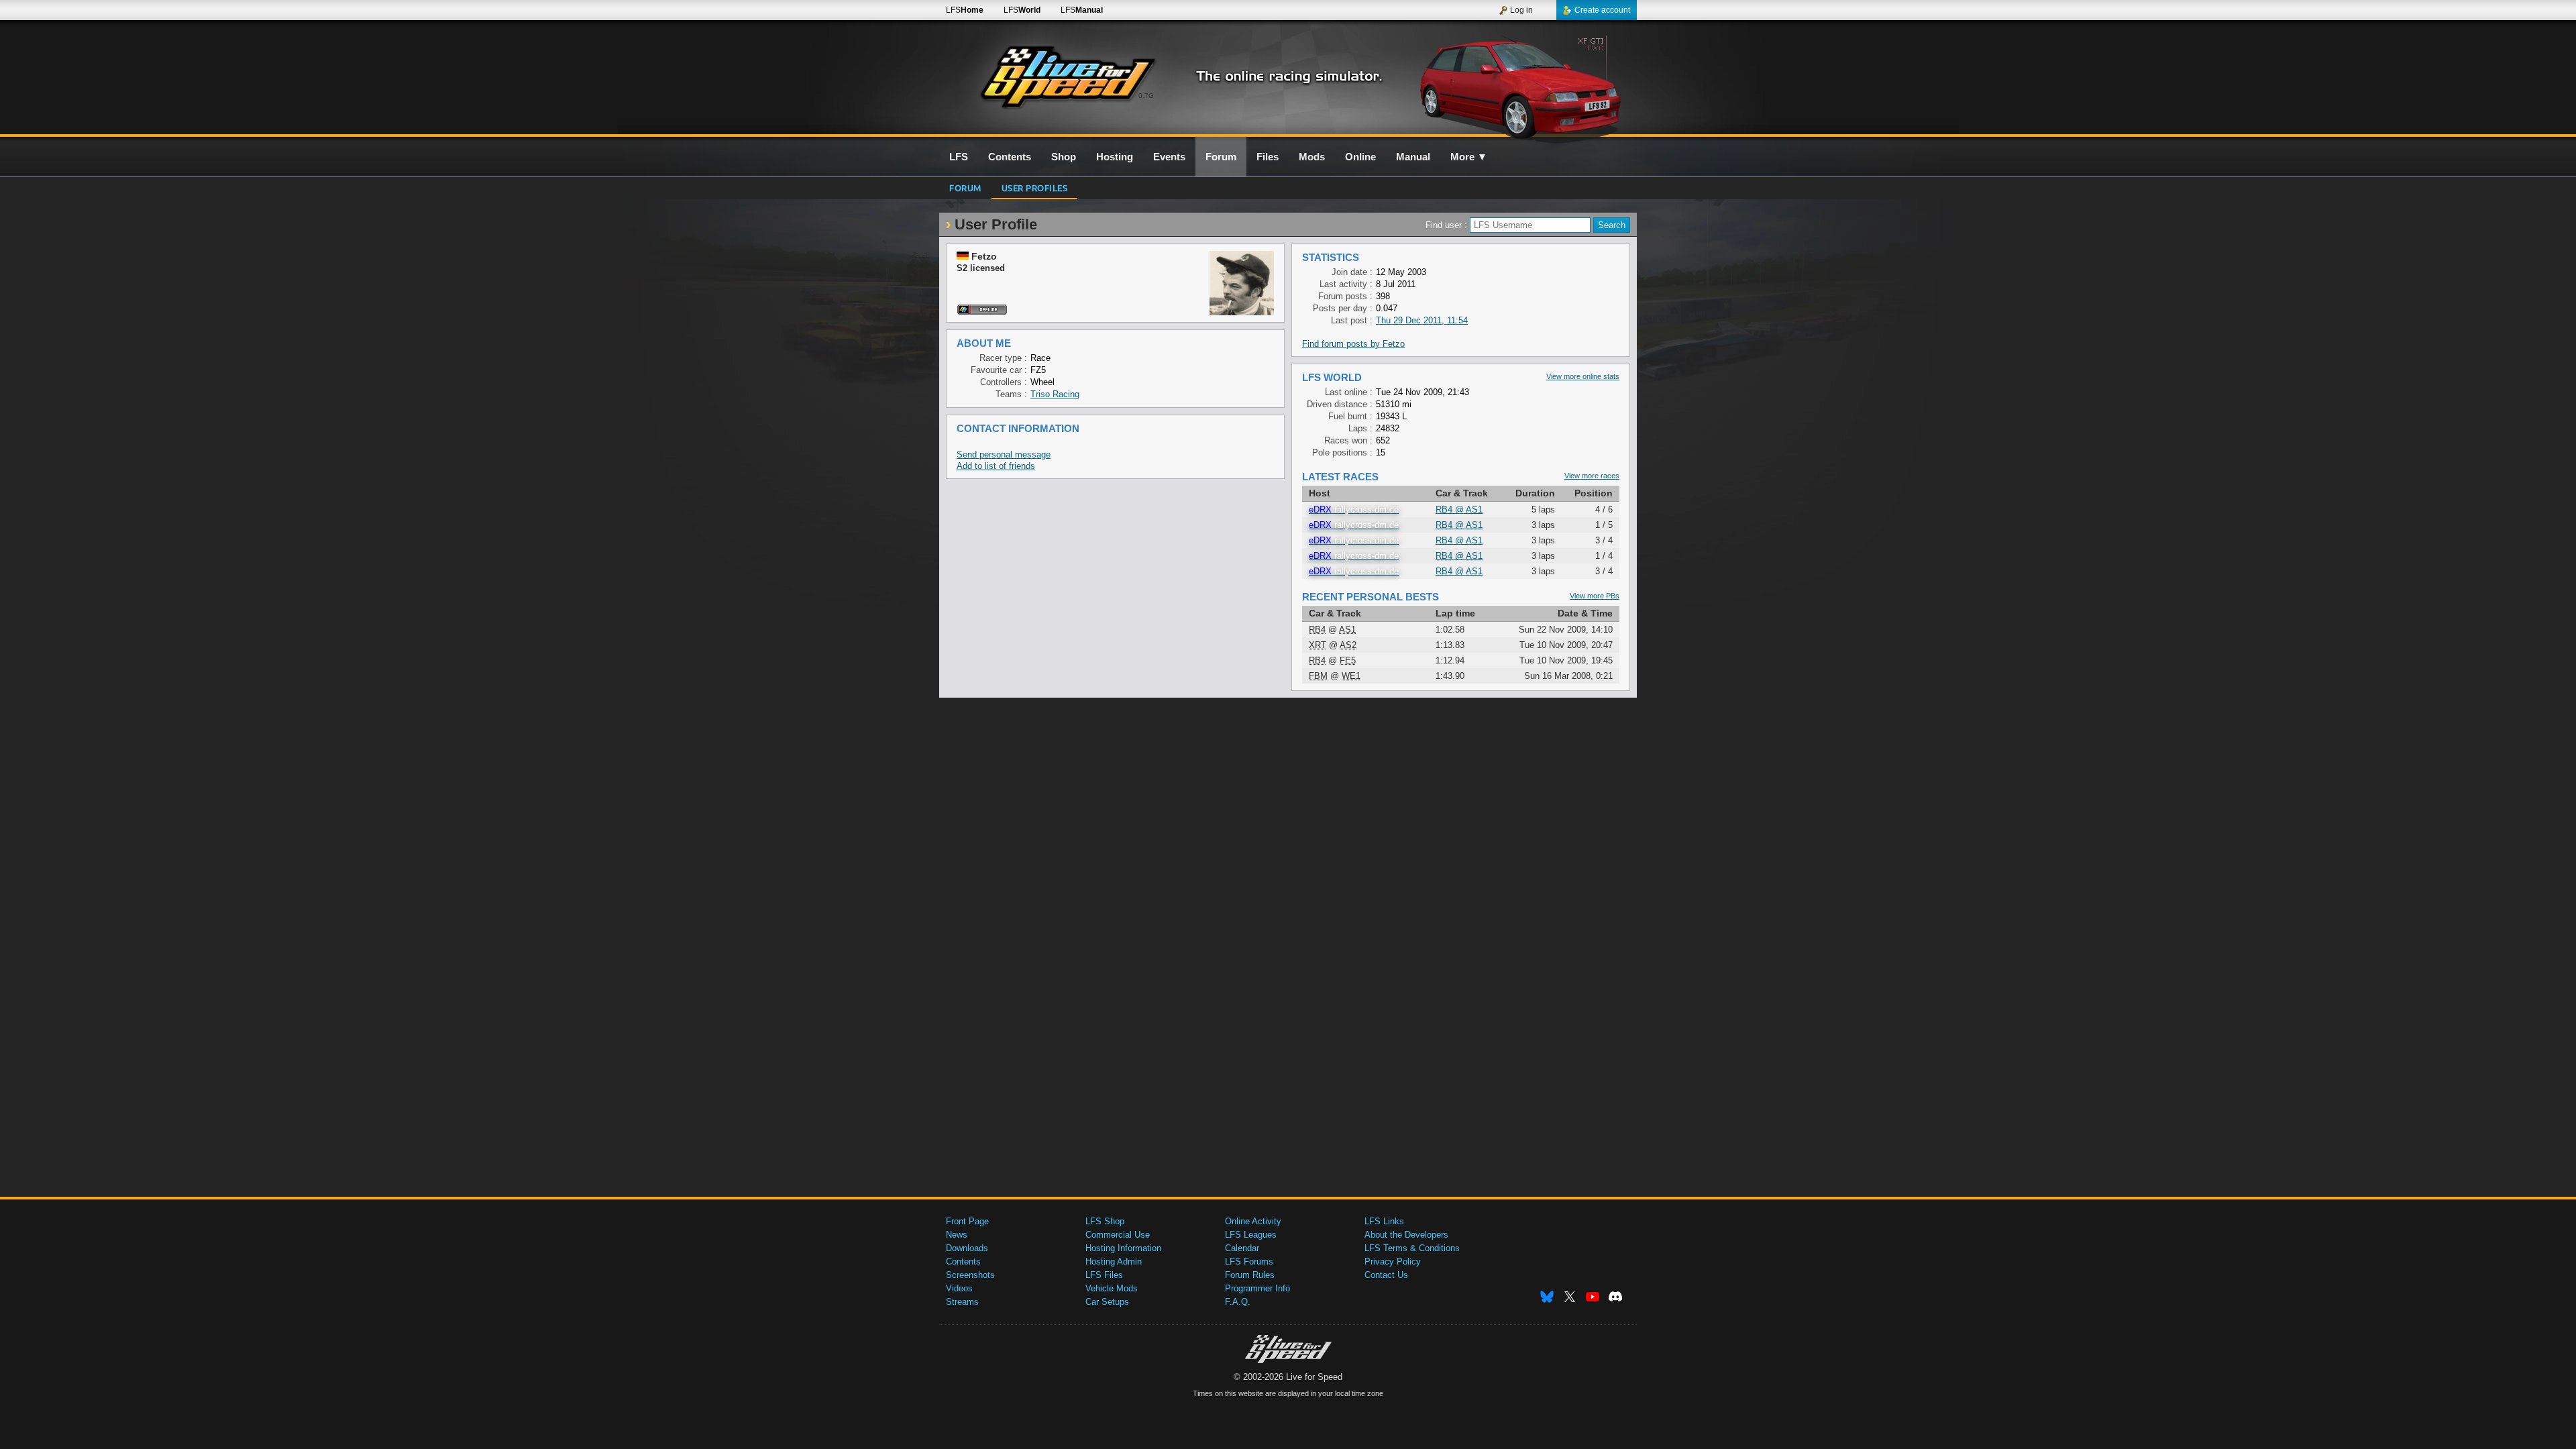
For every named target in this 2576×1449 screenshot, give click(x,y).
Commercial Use (1118, 1235)
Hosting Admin (1114, 1262)
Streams (962, 1302)
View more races (1592, 476)
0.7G (1146, 96)
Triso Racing (1055, 394)
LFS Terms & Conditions (1412, 1248)
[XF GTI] (1522, 85)
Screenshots (970, 1275)
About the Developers (1406, 1235)
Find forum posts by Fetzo (1353, 344)
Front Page (967, 1221)
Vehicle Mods (1112, 1288)
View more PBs (1595, 596)
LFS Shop (1105, 1221)
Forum (965, 187)
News (957, 1235)
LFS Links (1384, 1221)
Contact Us (1386, 1275)
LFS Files (1104, 1275)
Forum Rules (1250, 1275)
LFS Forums (1249, 1262)
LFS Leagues (1251, 1235)
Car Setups (1107, 1302)
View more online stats (1583, 376)
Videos (959, 1288)
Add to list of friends (996, 466)
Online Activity (1253, 1221)
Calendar (1242, 1248)
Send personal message (1004, 454)
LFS (965, 10)
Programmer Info (1257, 1288)
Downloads (967, 1248)
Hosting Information (1123, 1248)
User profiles (1035, 187)
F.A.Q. (1238, 1302)
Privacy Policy (1393, 1262)
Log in (1521, 10)
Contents (963, 1262)
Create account (1602, 10)
